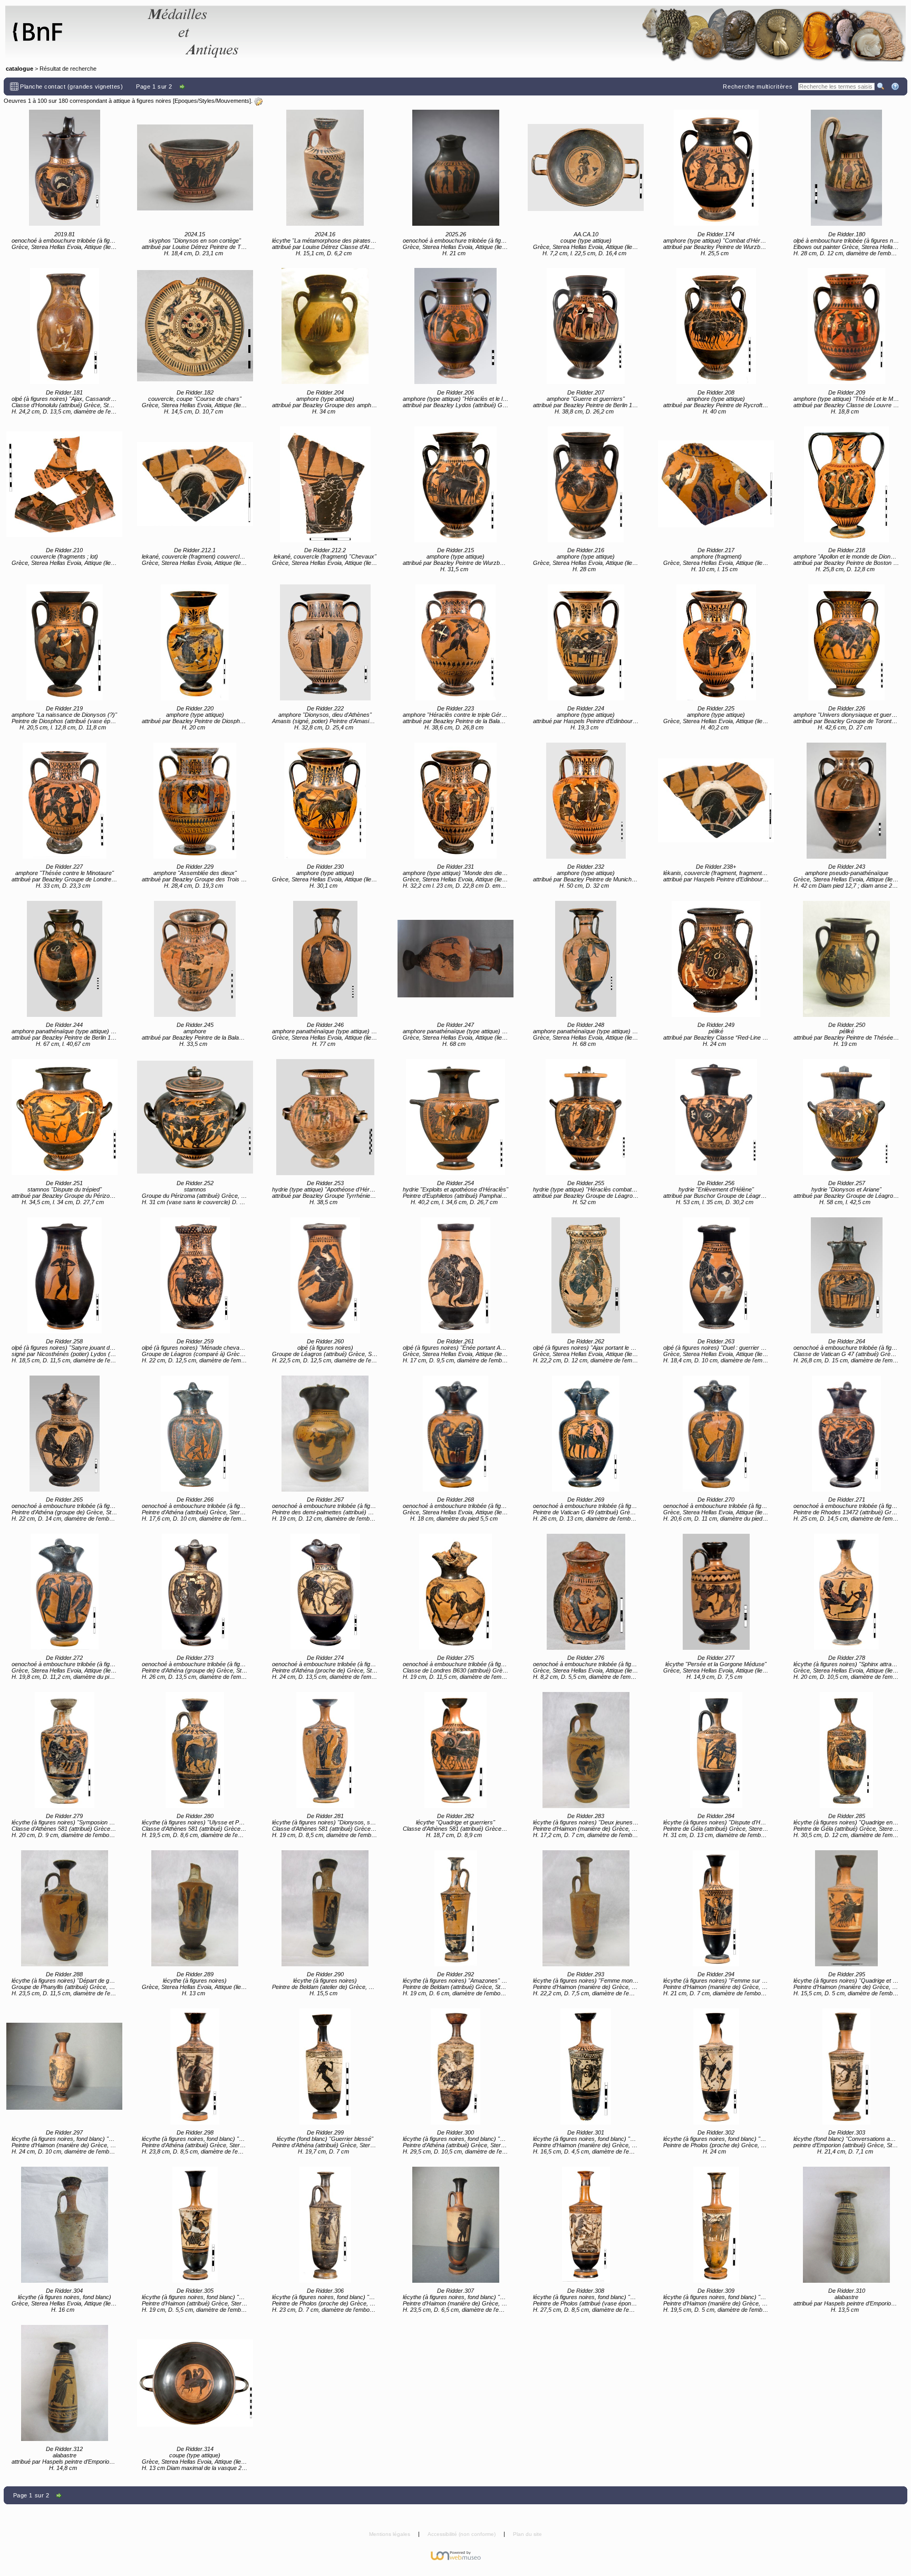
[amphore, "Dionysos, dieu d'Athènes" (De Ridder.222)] (325, 642)
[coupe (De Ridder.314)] (195, 2383)
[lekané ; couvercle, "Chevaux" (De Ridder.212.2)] (325, 484)
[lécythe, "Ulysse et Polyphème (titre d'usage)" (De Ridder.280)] (195, 1750)
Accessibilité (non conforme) (462, 2534)
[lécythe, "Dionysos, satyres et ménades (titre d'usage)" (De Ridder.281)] (325, 1750)
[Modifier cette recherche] (258, 101)
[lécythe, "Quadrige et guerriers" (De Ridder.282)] (455, 1750)
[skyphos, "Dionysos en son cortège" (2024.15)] (195, 168)
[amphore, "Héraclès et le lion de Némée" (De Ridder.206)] (455, 326)
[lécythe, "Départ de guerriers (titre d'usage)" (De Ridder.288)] (64, 1908)
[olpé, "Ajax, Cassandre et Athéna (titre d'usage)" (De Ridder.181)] (64, 326)
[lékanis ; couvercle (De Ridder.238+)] (716, 801)
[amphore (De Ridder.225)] (716, 642)
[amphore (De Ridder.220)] (195, 642)
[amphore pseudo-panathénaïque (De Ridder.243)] (847, 801)
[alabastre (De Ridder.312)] (64, 2383)
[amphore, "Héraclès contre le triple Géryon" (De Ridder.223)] (455, 642)
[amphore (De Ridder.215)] (455, 484)
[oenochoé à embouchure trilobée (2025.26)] (455, 168)
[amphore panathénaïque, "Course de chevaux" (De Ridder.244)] (64, 959)
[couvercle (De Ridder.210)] (64, 484)
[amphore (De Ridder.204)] (325, 326)
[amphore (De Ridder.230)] (325, 801)
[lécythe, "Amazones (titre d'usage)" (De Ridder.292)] (455, 1908)
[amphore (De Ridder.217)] (716, 484)
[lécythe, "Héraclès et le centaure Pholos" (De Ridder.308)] (586, 2225)
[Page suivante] (183, 86)
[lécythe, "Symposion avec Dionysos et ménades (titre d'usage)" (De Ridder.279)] (64, 1750)
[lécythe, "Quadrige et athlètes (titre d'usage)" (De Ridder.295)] (847, 1908)
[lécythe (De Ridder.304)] (64, 2225)
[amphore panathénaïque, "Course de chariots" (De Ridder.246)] (325, 959)
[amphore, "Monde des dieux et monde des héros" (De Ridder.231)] (455, 801)
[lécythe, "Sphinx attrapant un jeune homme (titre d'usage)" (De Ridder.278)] (847, 1592)
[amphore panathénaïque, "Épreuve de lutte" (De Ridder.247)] (455, 959)
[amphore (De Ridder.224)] (586, 642)
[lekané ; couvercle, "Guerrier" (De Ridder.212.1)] (195, 484)
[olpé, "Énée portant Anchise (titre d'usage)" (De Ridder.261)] (455, 1275)
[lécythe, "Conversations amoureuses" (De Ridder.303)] (847, 2066)
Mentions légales (390, 2534)
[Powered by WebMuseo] (456, 2555)
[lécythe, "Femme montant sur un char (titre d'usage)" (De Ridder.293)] (586, 1908)
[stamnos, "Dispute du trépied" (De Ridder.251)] (64, 1117)
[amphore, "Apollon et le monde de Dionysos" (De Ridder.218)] (847, 484)
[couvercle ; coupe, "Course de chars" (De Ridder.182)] (195, 326)
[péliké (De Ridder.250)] (847, 959)
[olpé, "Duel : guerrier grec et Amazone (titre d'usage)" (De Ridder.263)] (716, 1275)
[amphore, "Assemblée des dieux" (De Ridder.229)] (195, 801)
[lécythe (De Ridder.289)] (195, 1908)
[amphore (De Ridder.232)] (586, 801)
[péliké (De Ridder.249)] (716, 959)
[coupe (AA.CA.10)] (586, 168)
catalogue (20, 69)
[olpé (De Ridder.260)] (325, 1275)
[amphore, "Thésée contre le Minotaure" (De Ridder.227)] (64, 801)
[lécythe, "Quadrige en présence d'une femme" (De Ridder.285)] (847, 1750)
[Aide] (896, 86)
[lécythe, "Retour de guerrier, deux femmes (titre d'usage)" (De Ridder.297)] (64, 2066)
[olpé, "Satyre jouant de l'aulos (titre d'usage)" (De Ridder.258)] (64, 1275)
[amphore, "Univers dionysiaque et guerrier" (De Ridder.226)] (847, 642)
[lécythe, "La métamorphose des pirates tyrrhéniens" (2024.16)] (325, 168)
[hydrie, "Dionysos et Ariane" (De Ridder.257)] (847, 1117)
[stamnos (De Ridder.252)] (195, 1117)
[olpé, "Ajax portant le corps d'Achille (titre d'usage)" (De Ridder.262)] (586, 1275)
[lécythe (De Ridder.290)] (325, 1908)
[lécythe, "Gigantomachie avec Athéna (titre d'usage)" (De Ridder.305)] (195, 2225)
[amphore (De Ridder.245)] (195, 959)
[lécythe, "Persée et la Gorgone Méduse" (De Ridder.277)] (716, 1592)
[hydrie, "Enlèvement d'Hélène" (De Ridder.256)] (716, 1117)
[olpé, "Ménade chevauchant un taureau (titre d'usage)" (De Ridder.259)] (195, 1275)
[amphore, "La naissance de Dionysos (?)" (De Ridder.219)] (64, 642)
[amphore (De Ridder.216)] (586, 484)
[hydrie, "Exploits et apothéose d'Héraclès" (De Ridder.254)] (455, 1117)
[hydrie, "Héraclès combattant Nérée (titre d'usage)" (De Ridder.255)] (586, 1117)
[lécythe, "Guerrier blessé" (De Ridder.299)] (325, 2066)
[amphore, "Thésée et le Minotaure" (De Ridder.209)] (847, 326)
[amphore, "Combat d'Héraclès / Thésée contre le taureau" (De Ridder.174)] (716, 168)
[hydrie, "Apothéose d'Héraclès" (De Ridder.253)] (325, 1117)
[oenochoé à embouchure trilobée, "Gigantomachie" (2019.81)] (64, 168)
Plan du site (527, 2534)
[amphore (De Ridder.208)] (716, 326)
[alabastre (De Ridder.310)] (847, 2225)
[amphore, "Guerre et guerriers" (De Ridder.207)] (586, 326)
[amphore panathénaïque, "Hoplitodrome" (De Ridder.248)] (586, 959)
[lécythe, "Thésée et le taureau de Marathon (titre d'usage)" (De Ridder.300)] (455, 2066)
